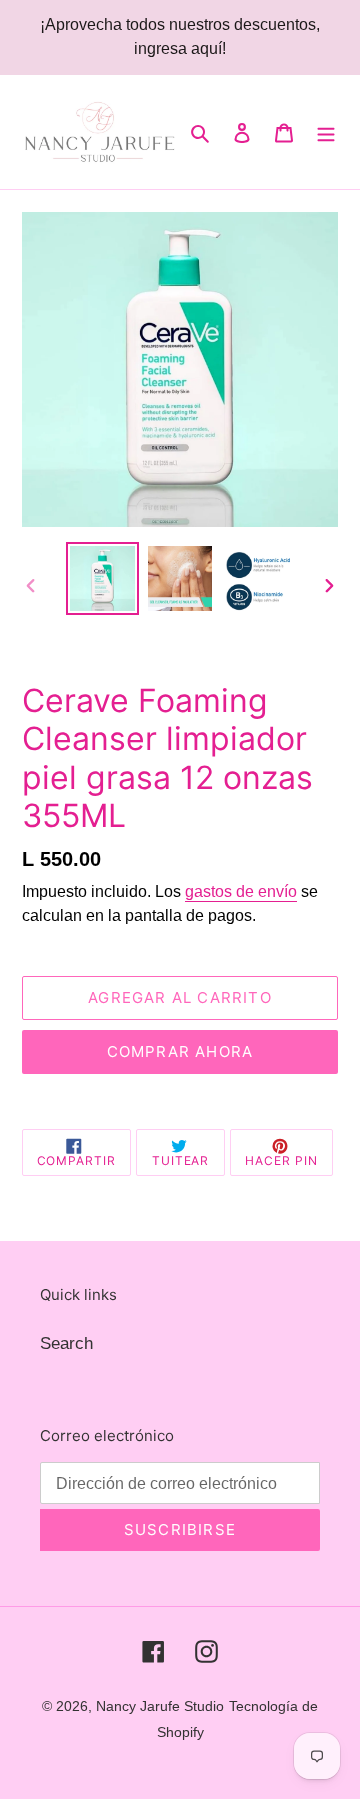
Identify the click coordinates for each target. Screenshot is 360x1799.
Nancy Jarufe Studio (160, 1706)
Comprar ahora (180, 1051)
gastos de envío (241, 891)
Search (66, 1343)
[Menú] (326, 132)
